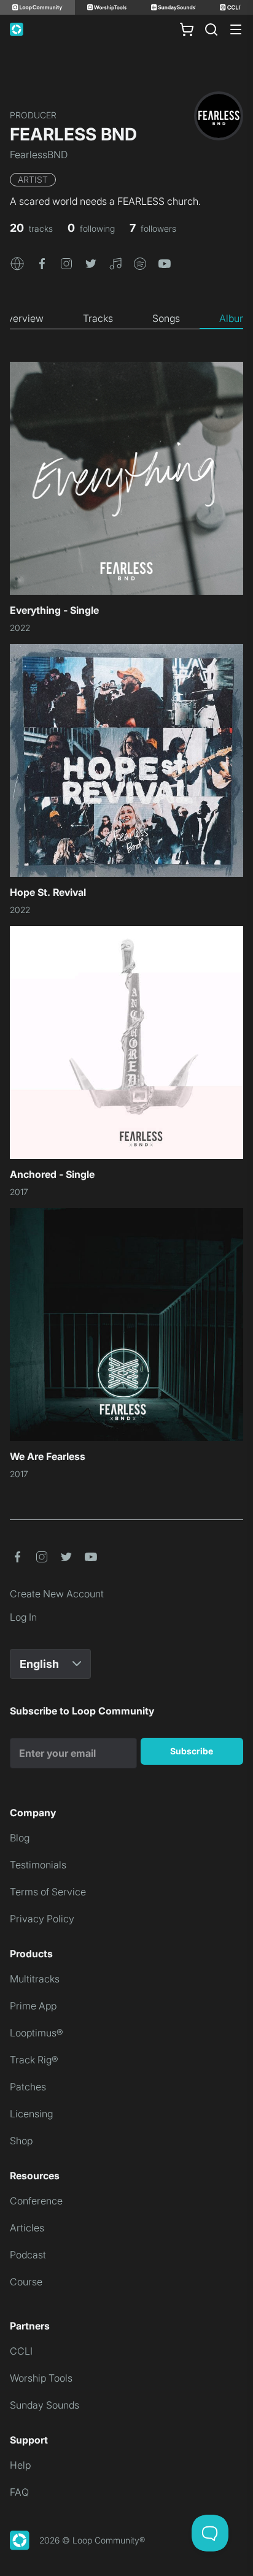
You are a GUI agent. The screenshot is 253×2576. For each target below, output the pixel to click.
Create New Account (57, 1594)
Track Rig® (34, 2060)
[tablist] (126, 319)
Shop (21, 2141)
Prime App (33, 2006)
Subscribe (192, 1751)
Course (26, 2282)
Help (20, 2465)
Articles (27, 2228)
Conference (36, 2201)
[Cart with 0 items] (187, 29)
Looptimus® (37, 2033)
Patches (28, 2087)
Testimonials (38, 1865)
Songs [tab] (166, 318)
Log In (23, 1617)
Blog (20, 1838)
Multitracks (35, 1979)
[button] (17, 262)
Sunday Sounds (45, 2405)
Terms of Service (48, 1892)
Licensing (31, 2114)
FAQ (19, 2492)
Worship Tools (41, 2378)
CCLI (21, 2351)
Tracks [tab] (98, 318)
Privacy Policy (42, 1919)
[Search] (211, 29)
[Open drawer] (236, 29)
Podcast (28, 2255)
